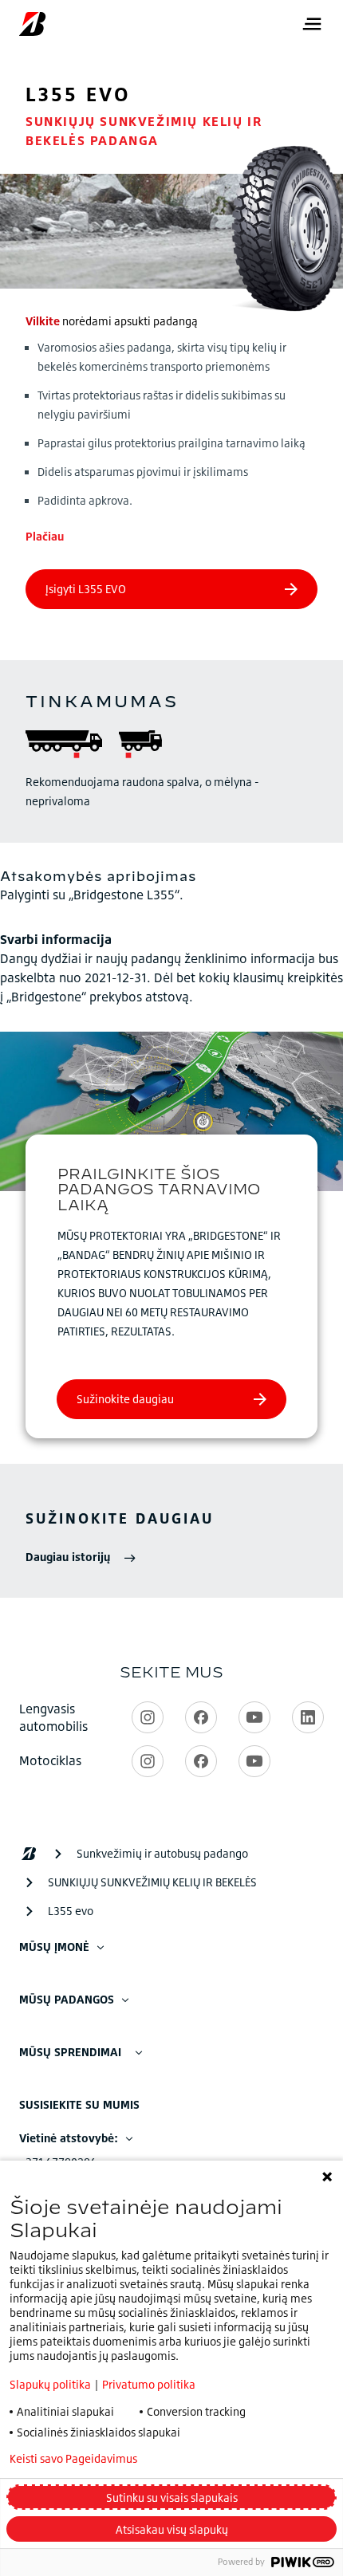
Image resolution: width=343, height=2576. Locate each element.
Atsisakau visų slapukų (172, 2529)
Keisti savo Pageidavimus (73, 2459)
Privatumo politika (149, 2384)
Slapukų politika (50, 2384)
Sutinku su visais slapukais (172, 2497)
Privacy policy (216, 2459)
